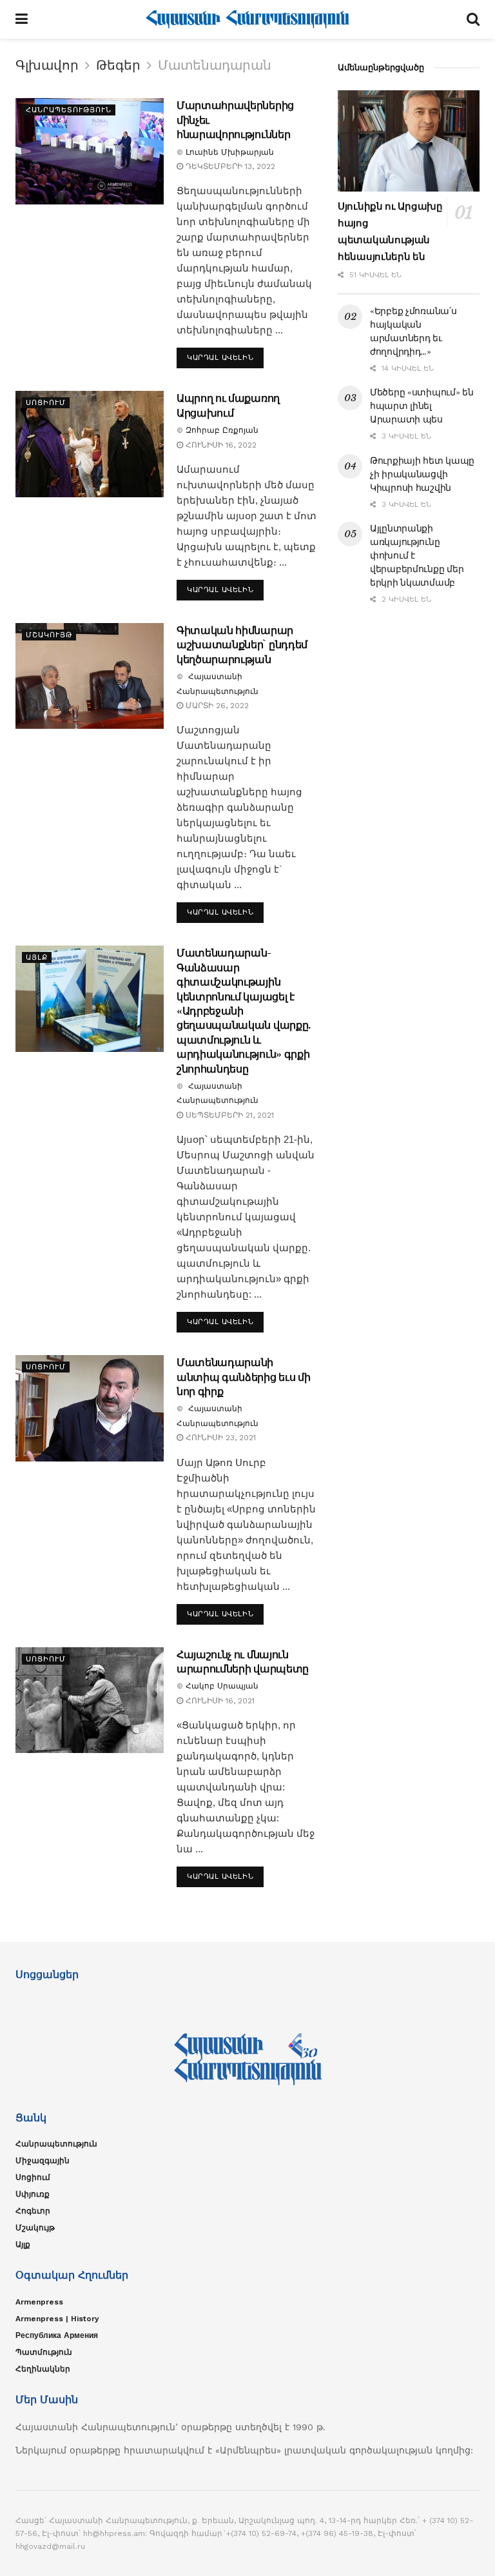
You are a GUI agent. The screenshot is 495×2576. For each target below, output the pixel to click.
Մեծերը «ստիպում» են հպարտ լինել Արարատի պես (422, 406)
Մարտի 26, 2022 (216, 706)
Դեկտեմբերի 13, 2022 (229, 166)
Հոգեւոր (33, 2211)
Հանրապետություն (69, 110)
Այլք (37, 957)
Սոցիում (46, 403)
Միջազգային (43, 2161)
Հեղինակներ (43, 2369)
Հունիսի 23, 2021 (219, 1438)
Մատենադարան (215, 65)
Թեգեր (118, 65)
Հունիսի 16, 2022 (220, 445)
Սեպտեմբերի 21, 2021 (228, 1115)
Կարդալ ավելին (220, 358)
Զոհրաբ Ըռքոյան (222, 430)
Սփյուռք (33, 2194)
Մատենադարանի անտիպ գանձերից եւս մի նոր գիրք (243, 1377)
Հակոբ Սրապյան (222, 1686)
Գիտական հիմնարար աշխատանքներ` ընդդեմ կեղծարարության (242, 645)
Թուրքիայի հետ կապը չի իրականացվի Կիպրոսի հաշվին (422, 474)
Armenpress (39, 2302)
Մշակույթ (49, 635)
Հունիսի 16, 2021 (219, 1701)
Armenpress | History (57, 2319)
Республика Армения (57, 2335)
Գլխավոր (47, 65)
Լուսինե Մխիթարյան (230, 152)
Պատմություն (44, 2352)
